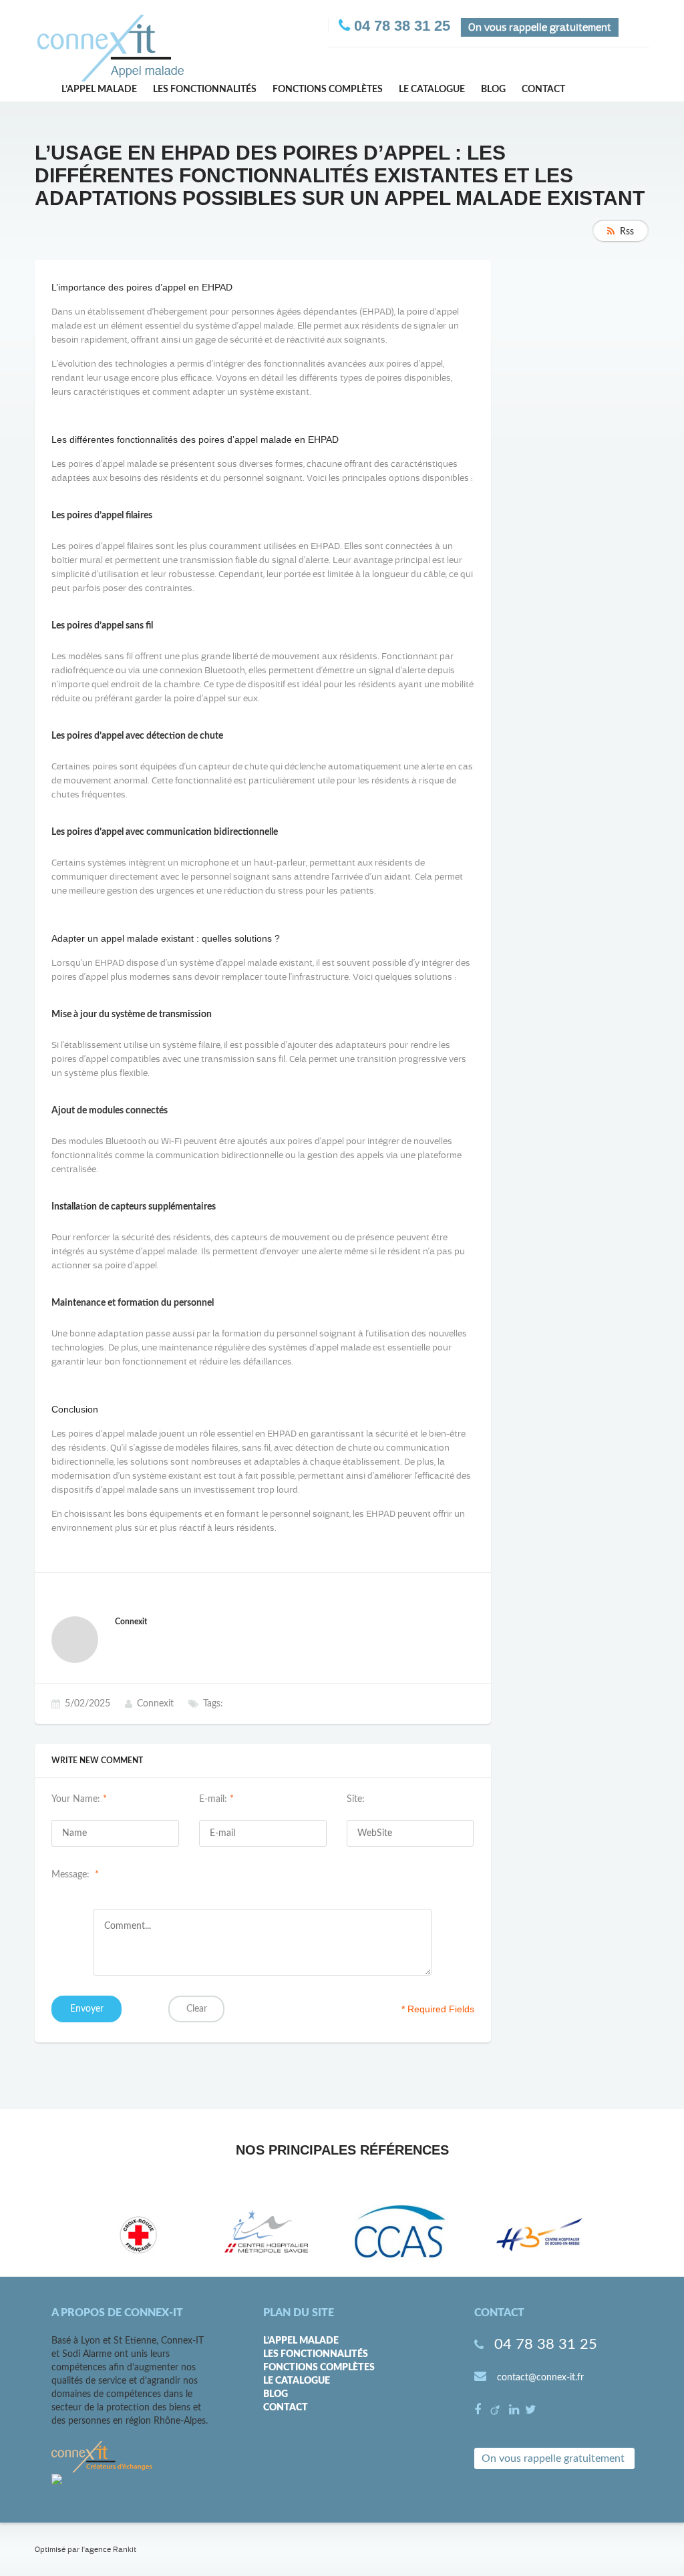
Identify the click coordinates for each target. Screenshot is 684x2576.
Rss (627, 232)
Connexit (155, 1704)
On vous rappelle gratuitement (553, 2458)
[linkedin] (516, 2411)
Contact (543, 89)
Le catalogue (432, 89)
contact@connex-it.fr (540, 2378)
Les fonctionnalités (205, 89)
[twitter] (531, 2411)
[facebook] (479, 2411)
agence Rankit (111, 2549)
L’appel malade (99, 89)
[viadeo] (497, 2411)
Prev (65, 2235)
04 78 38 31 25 (546, 2344)
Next (625, 2235)
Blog (493, 89)
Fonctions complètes (328, 89)
